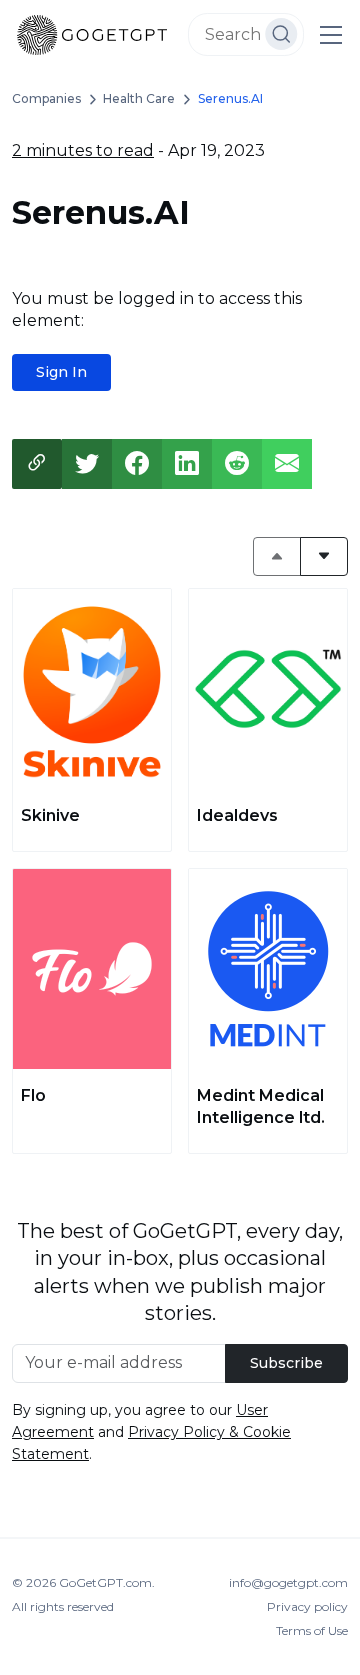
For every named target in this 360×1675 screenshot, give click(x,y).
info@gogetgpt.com (288, 1582)
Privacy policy (307, 1606)
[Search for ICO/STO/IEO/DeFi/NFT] (281, 34)
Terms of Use (312, 1630)
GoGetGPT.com (105, 1582)
